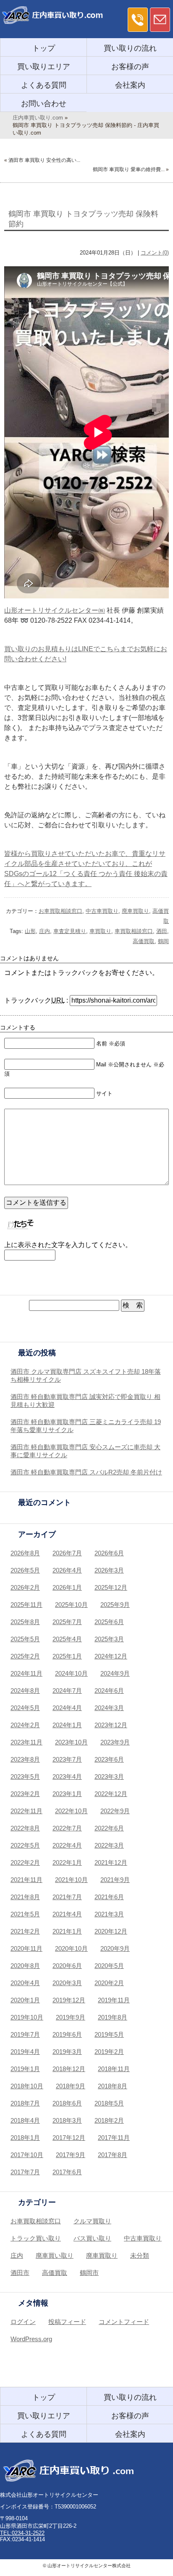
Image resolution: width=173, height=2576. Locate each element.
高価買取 (144, 941)
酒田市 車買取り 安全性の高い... (44, 160)
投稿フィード (67, 2322)
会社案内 (130, 85)
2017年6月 (67, 2172)
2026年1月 (67, 1587)
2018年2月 (109, 2120)
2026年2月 (25, 1587)
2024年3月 (109, 1708)
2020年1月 (25, 2000)
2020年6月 (67, 1966)
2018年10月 (27, 2086)
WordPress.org (31, 2339)
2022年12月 (111, 1794)
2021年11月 (26, 1880)
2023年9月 (115, 1742)
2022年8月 (25, 1828)
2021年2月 (25, 1931)
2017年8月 (113, 2155)
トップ (44, 48)
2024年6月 (109, 1691)
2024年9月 (115, 1673)
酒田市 (20, 2273)
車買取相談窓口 (134, 931)
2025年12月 (111, 1587)
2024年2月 (25, 1725)
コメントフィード (124, 2322)
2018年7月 (25, 2103)
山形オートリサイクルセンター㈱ (55, 610)
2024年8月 (25, 1691)
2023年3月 (109, 1777)
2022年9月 (115, 1811)
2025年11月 (26, 1605)
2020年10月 (71, 1948)
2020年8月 (25, 1966)
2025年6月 (109, 1622)
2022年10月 (71, 1811)
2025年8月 (25, 1622)
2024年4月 (67, 1708)
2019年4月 (25, 2052)
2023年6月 (109, 1759)
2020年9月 (115, 1948)
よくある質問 (44, 85)
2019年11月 (114, 2000)
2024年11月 (26, 1673)
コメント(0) (155, 253)
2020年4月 (25, 1983)
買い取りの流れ (130, 48)
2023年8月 (25, 1759)
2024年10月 (71, 1673)
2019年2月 (109, 2052)
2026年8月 (25, 1553)
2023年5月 (25, 1777)
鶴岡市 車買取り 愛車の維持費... (129, 169)
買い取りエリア (44, 67)
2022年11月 (26, 1811)
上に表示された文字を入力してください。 (68, 1245)
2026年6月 (109, 1553)
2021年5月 (25, 1914)
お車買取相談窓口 (60, 911)
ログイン (23, 2322)
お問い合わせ (44, 104)
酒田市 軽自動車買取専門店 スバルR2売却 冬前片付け (86, 1472)
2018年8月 (113, 2086)
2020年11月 (26, 1948)
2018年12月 (69, 2069)
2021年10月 (71, 1880)
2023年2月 (25, 1794)
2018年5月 (109, 2103)
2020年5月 (109, 1966)
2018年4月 (25, 2120)
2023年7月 (67, 1759)
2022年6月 (109, 1828)
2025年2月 (25, 1656)
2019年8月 (113, 2017)
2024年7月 (67, 1691)
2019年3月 (67, 2052)
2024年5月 (25, 1708)
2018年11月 (114, 2069)
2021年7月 (67, 1897)
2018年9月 (71, 2086)
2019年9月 (71, 2017)
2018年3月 (67, 2120)
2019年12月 (69, 2000)
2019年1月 (25, 2069)
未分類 (140, 2255)
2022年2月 (25, 1862)
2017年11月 (114, 2138)
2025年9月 (115, 1605)
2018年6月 (67, 2103)
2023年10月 (71, 1742)
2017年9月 (71, 2155)
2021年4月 (67, 1914)
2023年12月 (111, 1725)
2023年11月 (26, 1742)
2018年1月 (25, 2138)
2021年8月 (25, 1897)
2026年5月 (25, 1570)
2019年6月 (67, 2034)
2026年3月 (109, 1570)
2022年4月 (67, 1845)
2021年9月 (115, 1880)
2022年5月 (25, 1845)
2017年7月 (25, 2172)
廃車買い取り (55, 2255)
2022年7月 (67, 1828)
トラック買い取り (36, 2238)
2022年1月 (67, 1862)
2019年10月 (27, 2017)
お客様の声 (130, 67)
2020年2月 (109, 1983)
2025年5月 (25, 1639)
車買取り (100, 931)
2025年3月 (109, 1639)
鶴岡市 (89, 2273)
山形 (30, 931)
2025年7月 (67, 1622)
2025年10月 (71, 1605)
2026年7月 (67, 1553)
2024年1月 (67, 1725)
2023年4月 (67, 1777)
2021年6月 (109, 1897)
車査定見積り (70, 931)
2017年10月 (27, 2155)
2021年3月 (109, 1914)
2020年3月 (67, 1983)
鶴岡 (163, 941)
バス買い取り (92, 2238)
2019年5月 (109, 2034)
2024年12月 (111, 1656)
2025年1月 (67, 1656)
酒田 (162, 931)
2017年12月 (69, 2138)
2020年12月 (111, 1931)
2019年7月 (25, 2034)
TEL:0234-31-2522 (22, 2533)
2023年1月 (67, 1794)
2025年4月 (67, 1639)
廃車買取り (135, 911)
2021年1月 (67, 1931)
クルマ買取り (92, 2221)
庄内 (45, 931)
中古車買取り (102, 911)
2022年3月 (109, 1845)
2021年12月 (111, 1862)
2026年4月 (67, 1570)
